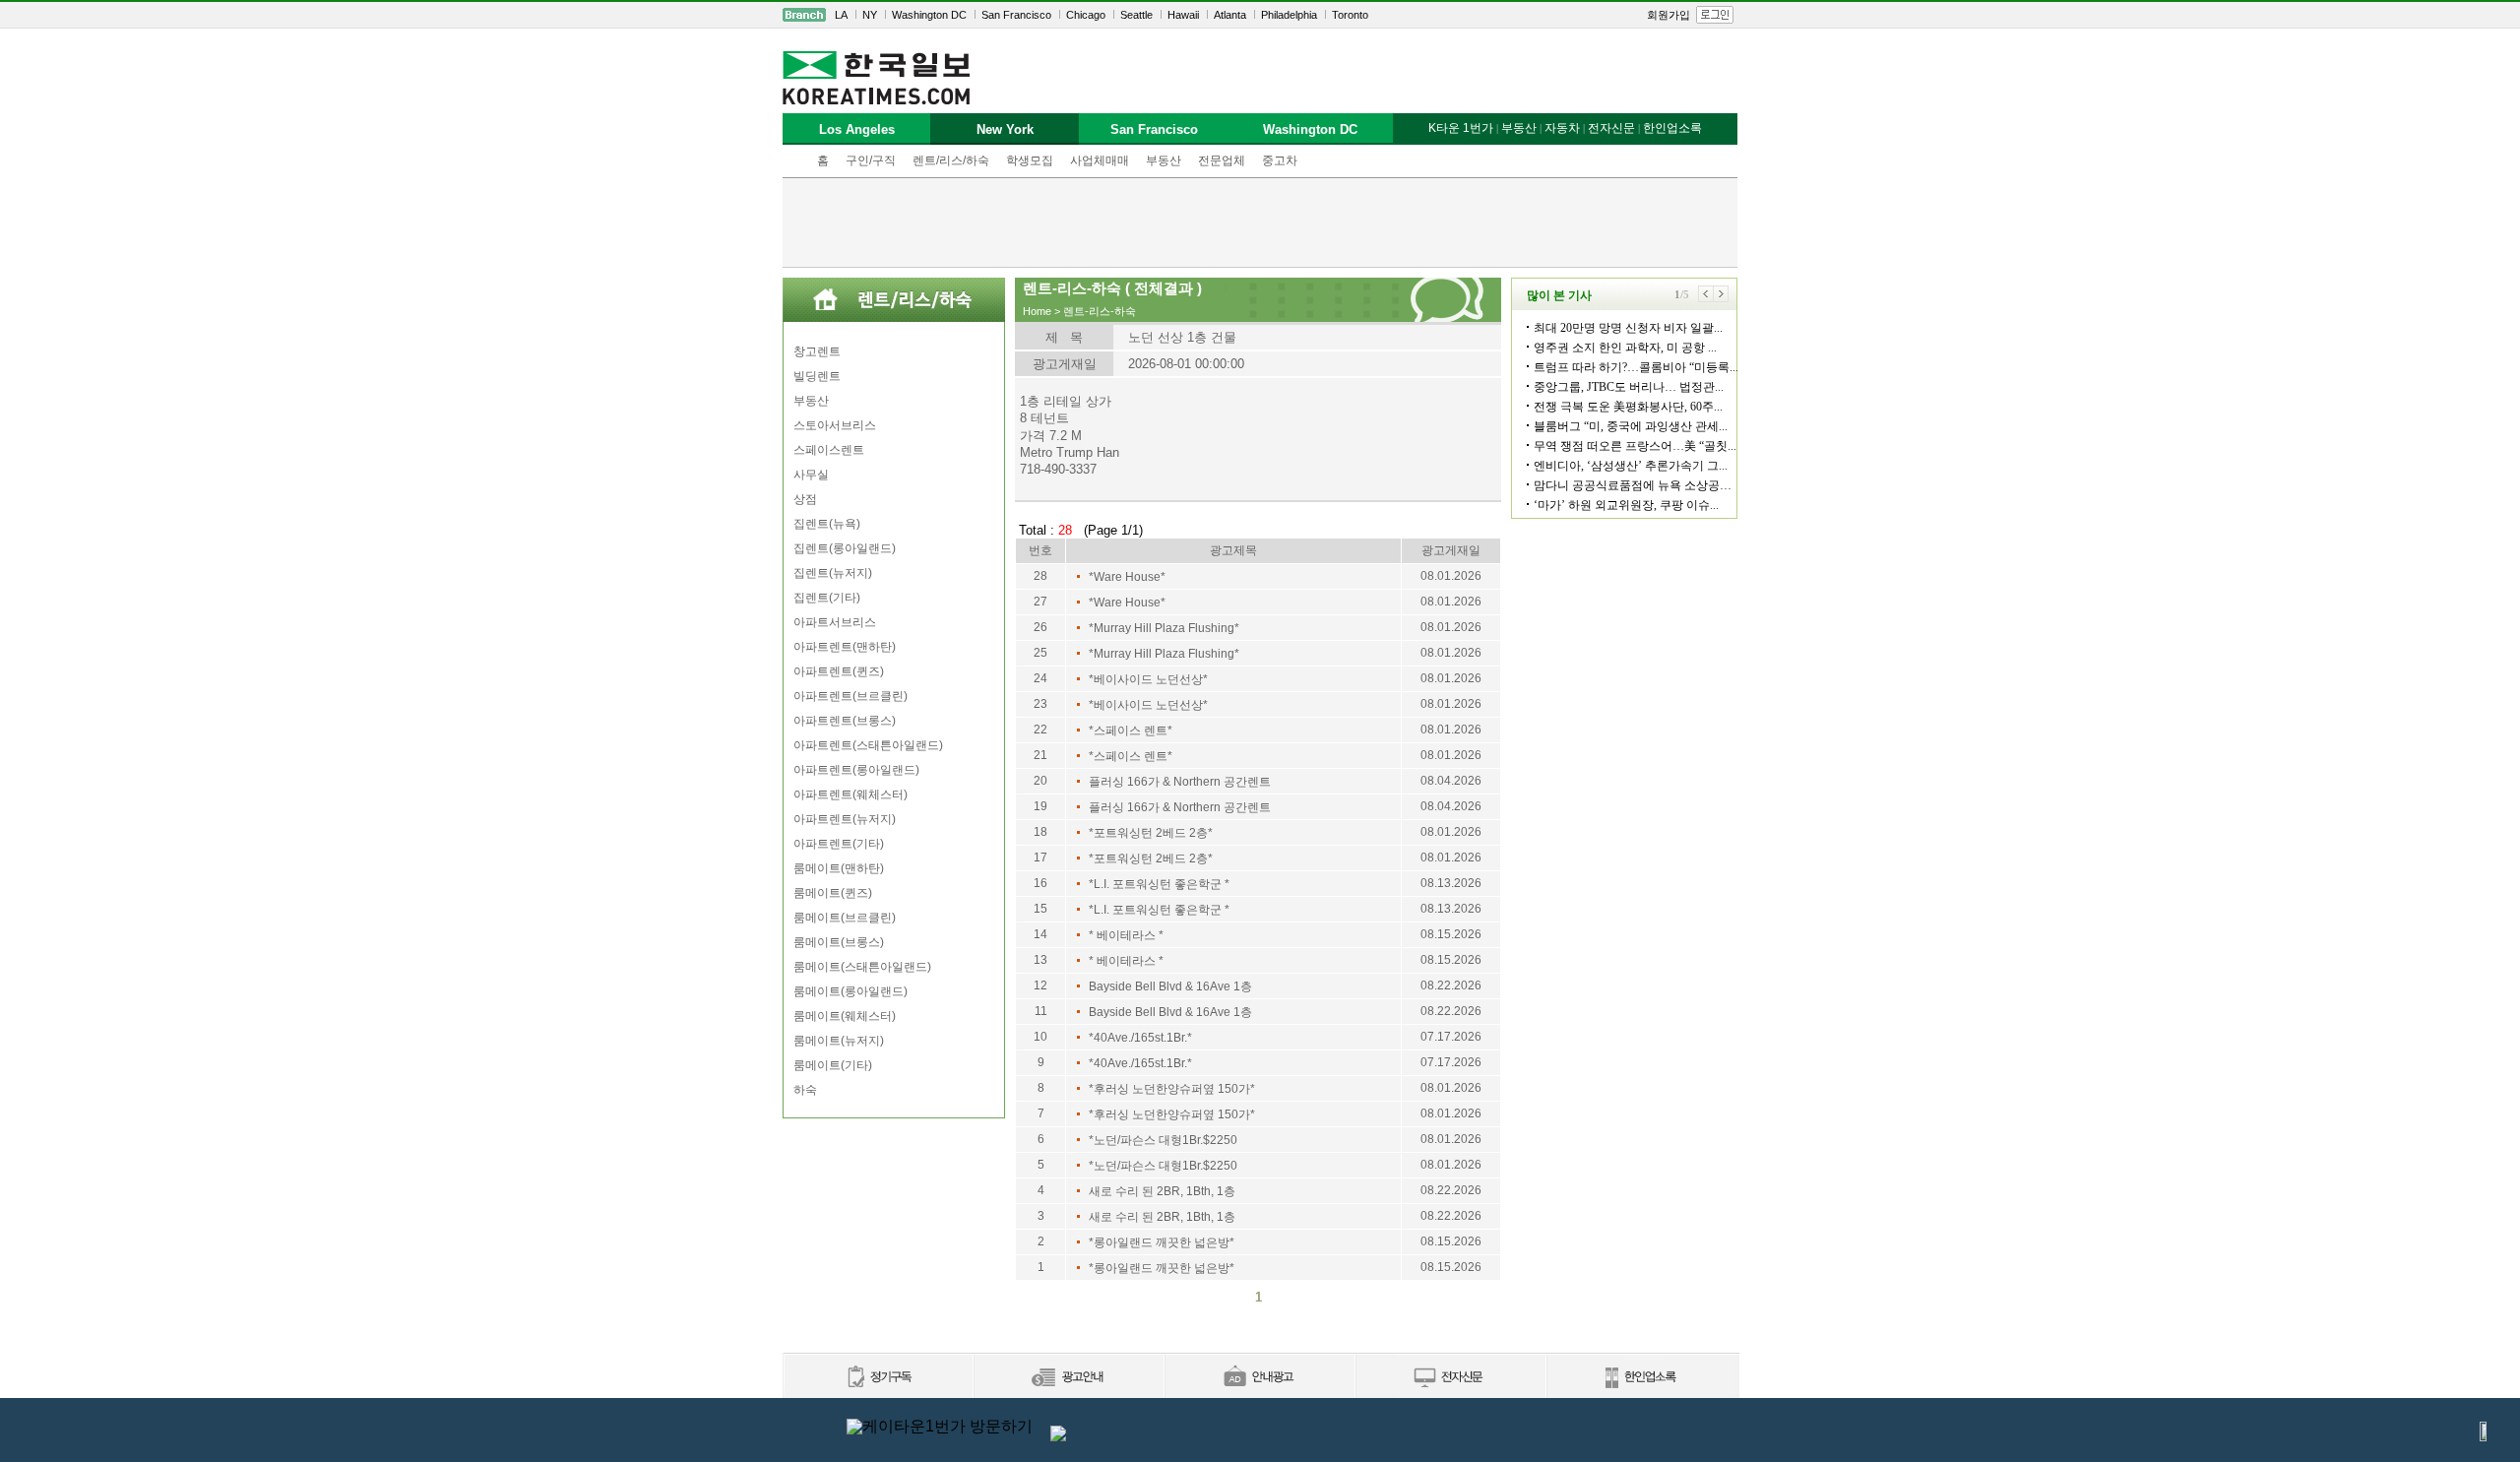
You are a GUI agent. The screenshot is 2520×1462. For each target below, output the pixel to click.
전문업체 (1222, 160)
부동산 (1164, 160)
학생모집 (1030, 160)
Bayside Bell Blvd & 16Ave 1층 (1170, 986)
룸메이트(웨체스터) (845, 1016)
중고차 (1280, 160)
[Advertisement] (1260, 222)
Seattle (1136, 15)
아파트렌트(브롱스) (845, 721)
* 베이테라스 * (1126, 935)
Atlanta (1230, 15)
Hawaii (1183, 15)
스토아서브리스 (835, 425)
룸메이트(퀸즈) (833, 893)
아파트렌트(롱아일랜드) (856, 770)
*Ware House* (1127, 577)
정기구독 (878, 1378)
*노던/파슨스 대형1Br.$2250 (1163, 1140)
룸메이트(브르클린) (845, 918)
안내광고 (1259, 1378)
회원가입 (1669, 15)
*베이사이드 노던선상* (1148, 679)
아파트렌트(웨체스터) (850, 795)
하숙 (805, 1090)
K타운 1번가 (1461, 128)
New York (1005, 129)
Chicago (1086, 15)
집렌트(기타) (827, 598)
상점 (805, 499)
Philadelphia (1289, 15)
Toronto (1350, 15)
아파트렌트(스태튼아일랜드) (868, 745)
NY (870, 15)
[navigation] (1260, 15)
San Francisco (1016, 15)
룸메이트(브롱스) (839, 942)
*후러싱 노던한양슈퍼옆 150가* (1172, 1089)
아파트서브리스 (835, 622)
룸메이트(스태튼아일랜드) (862, 967)
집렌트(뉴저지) (833, 573)
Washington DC (929, 15)
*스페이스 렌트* (1131, 731)
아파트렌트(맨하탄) (845, 647)
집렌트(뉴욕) (827, 524)
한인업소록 (1672, 128)
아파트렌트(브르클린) (850, 696)
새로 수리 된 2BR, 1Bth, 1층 (1162, 1191)
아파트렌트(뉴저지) (845, 819)
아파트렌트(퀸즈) (839, 671)
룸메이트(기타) (833, 1065)
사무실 (811, 475)
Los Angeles (857, 129)
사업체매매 (1100, 160)
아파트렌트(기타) (839, 844)
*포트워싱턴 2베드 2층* (1151, 833)
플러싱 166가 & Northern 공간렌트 (1180, 782)
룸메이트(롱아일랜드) (850, 991)
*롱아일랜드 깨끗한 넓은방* (1162, 1242)
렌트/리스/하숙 (951, 160)
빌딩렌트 (817, 376)
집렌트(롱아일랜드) (845, 548)
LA (841, 15)
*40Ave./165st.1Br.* (1140, 1038)
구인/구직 (871, 160)
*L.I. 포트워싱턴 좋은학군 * (1159, 884)
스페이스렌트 (829, 450)
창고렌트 (817, 351)
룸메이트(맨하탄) (839, 868)
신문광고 (1068, 1378)
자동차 (1562, 128)
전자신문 (1611, 128)
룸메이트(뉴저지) (839, 1041)
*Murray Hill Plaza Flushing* (1164, 628)
